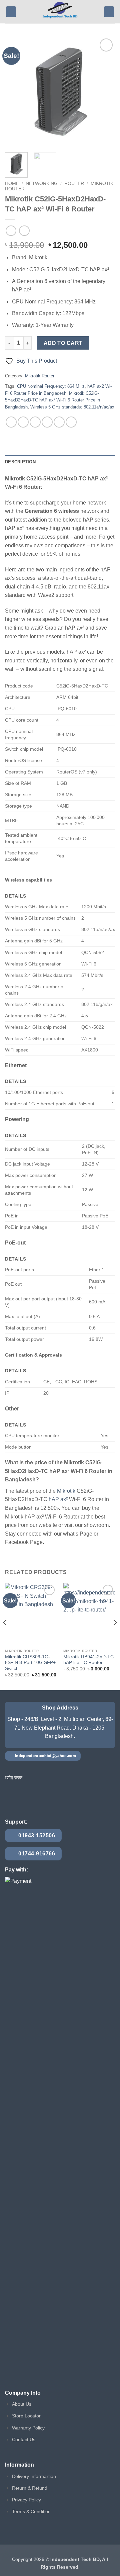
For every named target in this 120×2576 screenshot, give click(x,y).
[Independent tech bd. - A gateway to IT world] (60, 12)
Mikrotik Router (40, 376)
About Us (22, 2404)
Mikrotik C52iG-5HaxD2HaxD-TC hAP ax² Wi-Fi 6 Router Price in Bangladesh (52, 400)
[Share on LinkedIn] (71, 422)
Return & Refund (30, 2488)
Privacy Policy (26, 2500)
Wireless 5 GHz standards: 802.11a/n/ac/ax (72, 407)
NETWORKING (42, 183)
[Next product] (11, 231)
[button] (11, 12)
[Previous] (16, 92)
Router (74, 183)
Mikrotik (66, 1491)
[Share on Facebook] (23, 422)
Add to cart (63, 343)
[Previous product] (24, 231)
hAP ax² (58, 1499)
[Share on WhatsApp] (11, 422)
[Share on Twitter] (35, 422)
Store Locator (26, 2416)
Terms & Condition (31, 2511)
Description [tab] (20, 462)
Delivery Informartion (34, 2476)
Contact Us (24, 2440)
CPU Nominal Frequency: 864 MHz (51, 386)
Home (12, 183)
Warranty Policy (28, 2428)
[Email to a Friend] (47, 422)
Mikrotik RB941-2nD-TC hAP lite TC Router (88, 1660)
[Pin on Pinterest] (59, 422)
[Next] (104, 92)
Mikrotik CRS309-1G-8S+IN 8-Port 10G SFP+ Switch (30, 1663)
